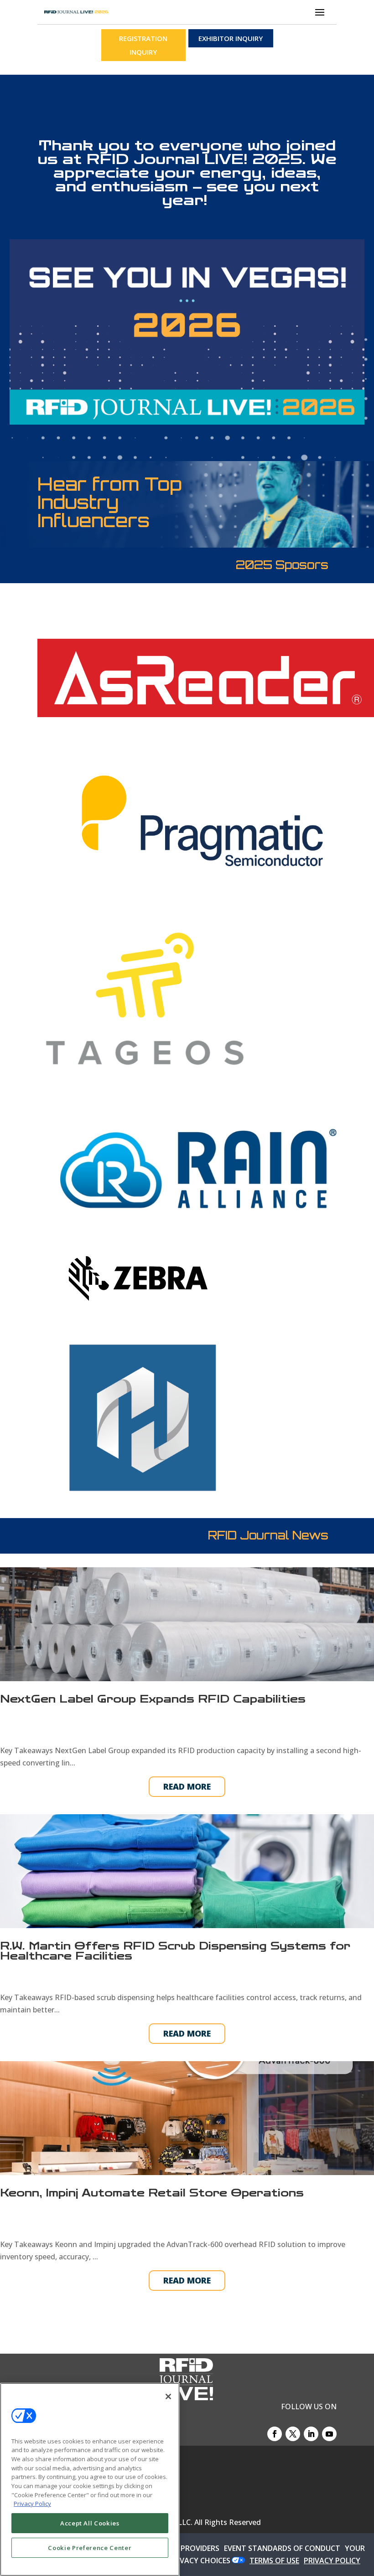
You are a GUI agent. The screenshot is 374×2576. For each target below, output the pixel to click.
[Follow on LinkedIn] (311, 2434)
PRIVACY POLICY (332, 2561)
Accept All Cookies (90, 2523)
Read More (187, 1786)
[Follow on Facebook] (275, 2434)
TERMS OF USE (274, 2561)
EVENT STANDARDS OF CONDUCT (282, 2548)
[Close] (168, 2396)
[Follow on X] (293, 2434)
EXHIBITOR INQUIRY (231, 38)
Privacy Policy (32, 2504)
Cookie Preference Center (90, 2548)
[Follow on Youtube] (329, 2434)
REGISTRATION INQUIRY (143, 45)
